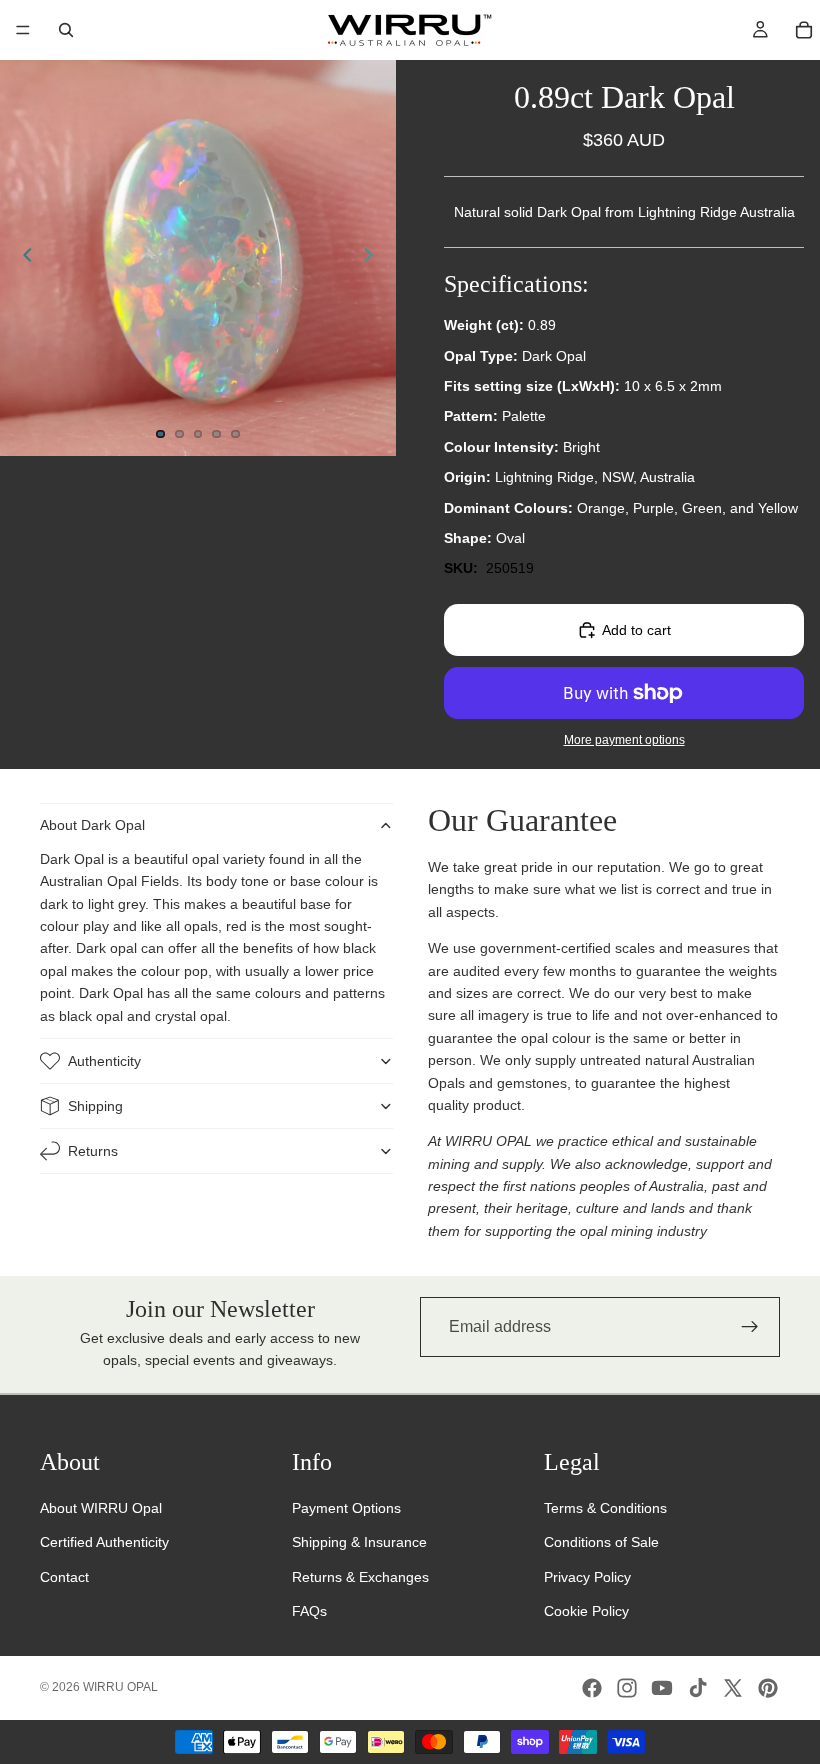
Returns (93, 1151)
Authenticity (104, 1061)
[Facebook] (592, 1688)
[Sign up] (750, 1327)
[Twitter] (733, 1688)
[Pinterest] (768, 1688)
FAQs (309, 1611)
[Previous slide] (22, 258)
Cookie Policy (586, 1611)
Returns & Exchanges (360, 1577)
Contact (64, 1577)
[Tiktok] (698, 1688)
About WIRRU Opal (101, 1508)
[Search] (66, 30)
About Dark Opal (92, 825)
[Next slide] (374, 258)
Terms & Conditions (605, 1508)
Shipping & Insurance (359, 1542)
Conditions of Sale (601, 1542)
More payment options (624, 739)
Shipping (95, 1106)
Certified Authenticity (104, 1542)
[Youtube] (662, 1688)
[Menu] (23, 30)
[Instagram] (627, 1688)
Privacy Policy (587, 1577)
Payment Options (346, 1508)
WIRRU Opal (120, 1687)
